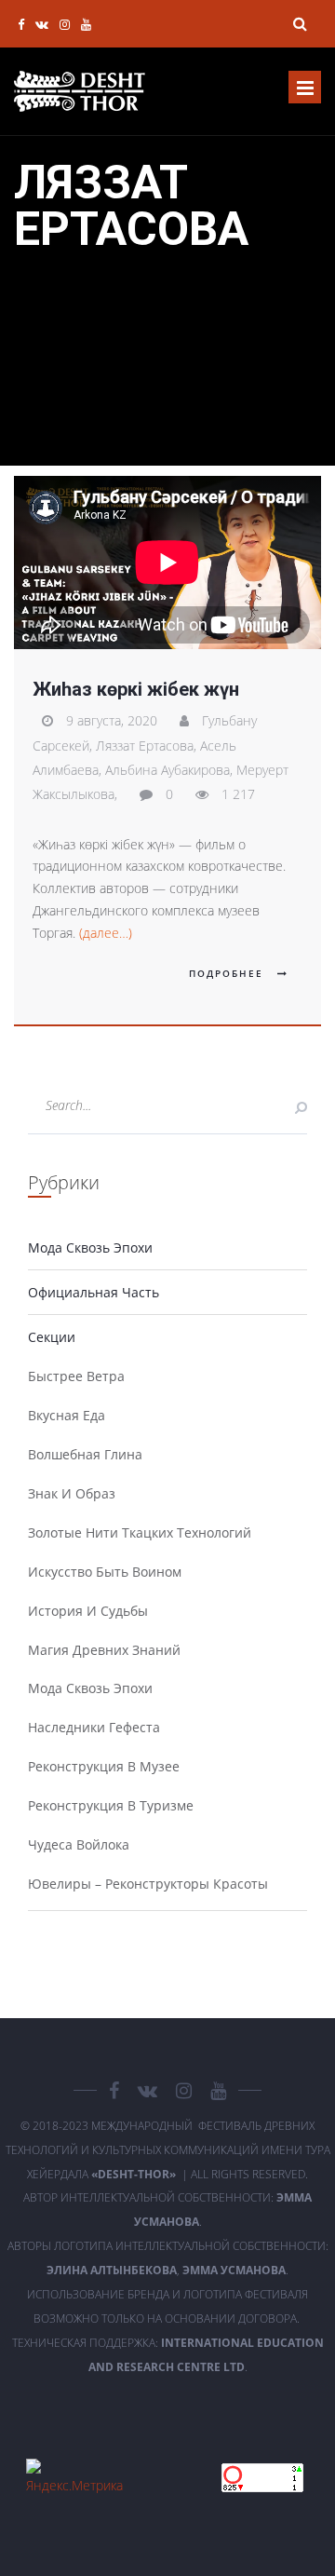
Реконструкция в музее (104, 1766)
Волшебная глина (85, 1454)
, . (167, 2270)
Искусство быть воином (105, 1572)
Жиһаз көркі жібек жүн (136, 689)
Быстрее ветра (76, 1376)
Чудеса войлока (79, 1844)
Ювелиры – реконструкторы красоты (148, 1884)
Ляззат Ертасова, (148, 746)
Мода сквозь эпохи (90, 1247)
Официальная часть (94, 1292)
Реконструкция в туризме (111, 1805)
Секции (52, 1337)
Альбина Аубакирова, (171, 770)
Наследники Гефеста (94, 1727)
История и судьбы (88, 1611)
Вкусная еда (67, 1415)
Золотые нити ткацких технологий (140, 1532)
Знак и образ (72, 1493)
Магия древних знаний (104, 1650)
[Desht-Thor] (80, 91)
